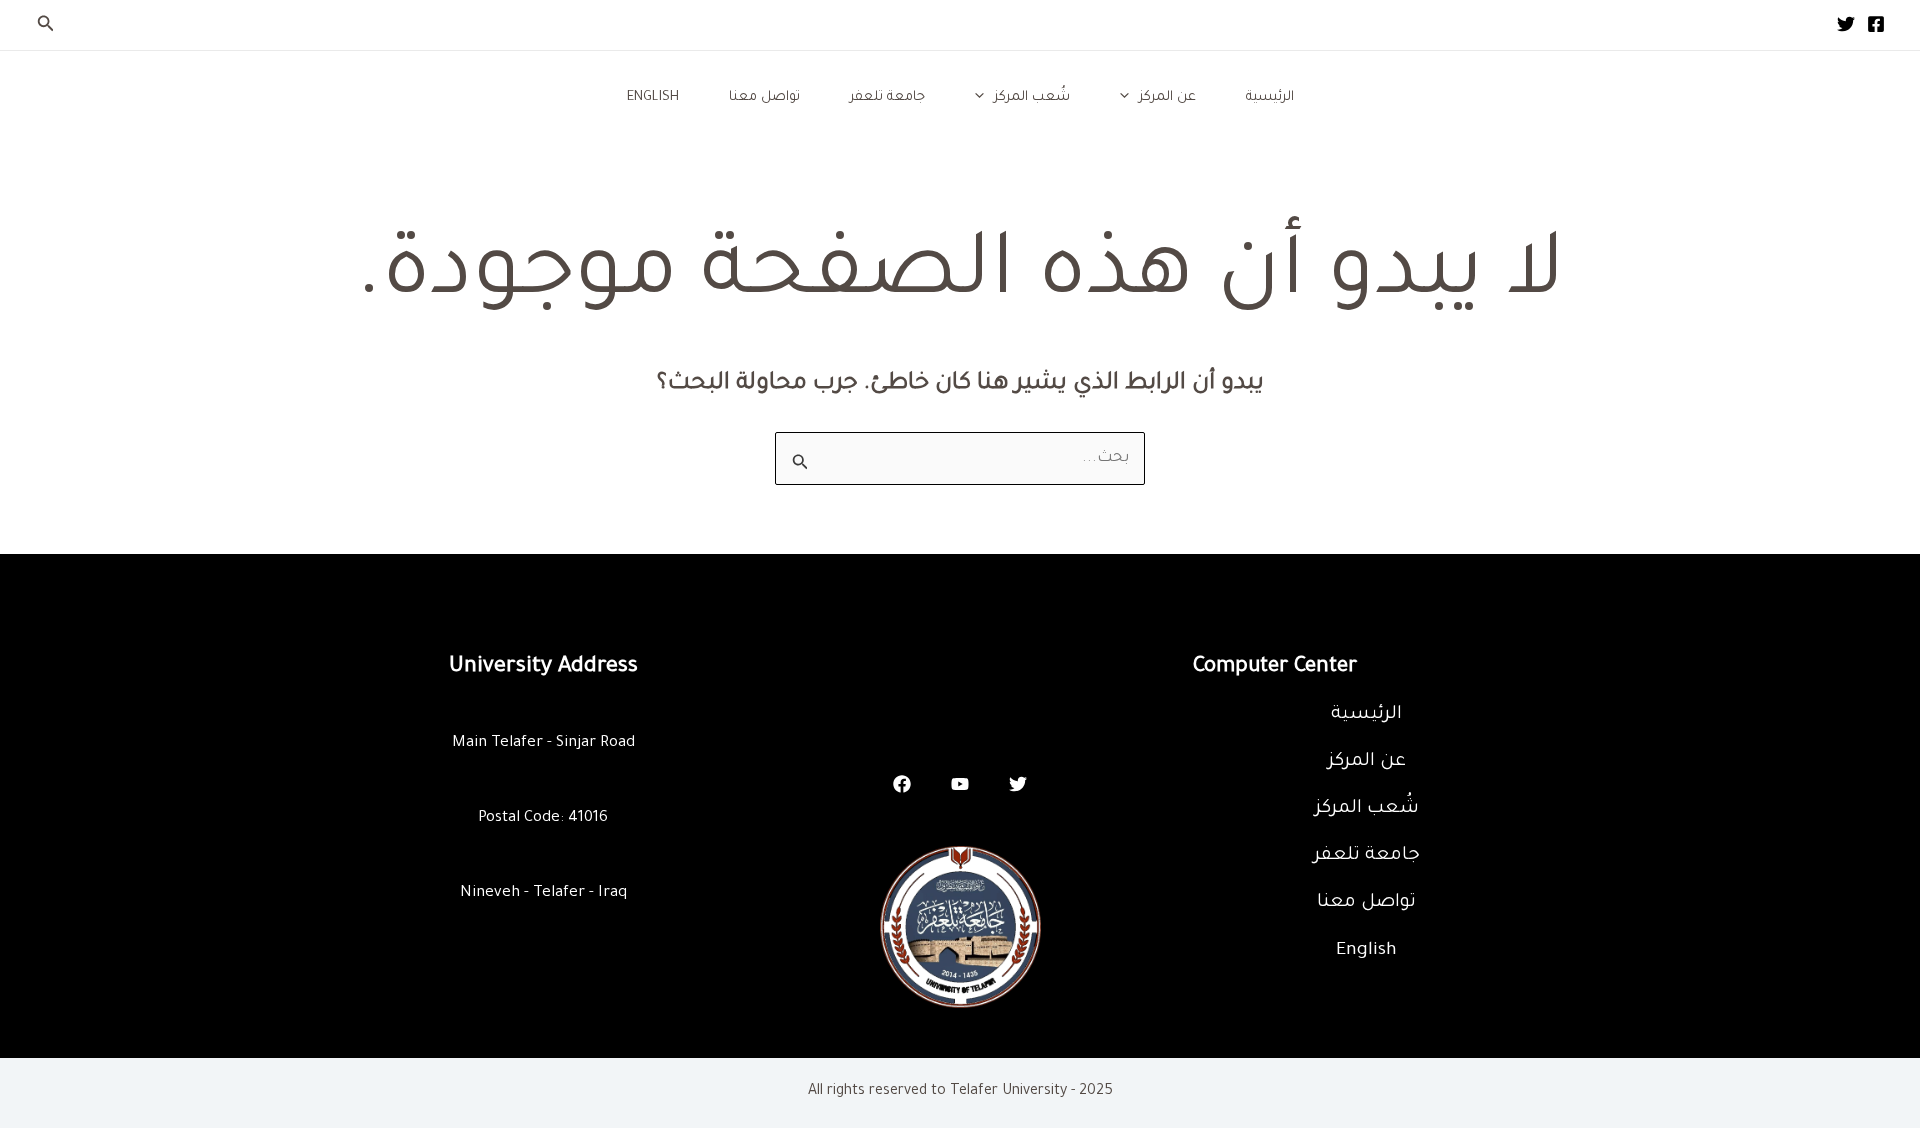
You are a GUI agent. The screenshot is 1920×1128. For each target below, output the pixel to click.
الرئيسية (1270, 97)
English (653, 97)
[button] (44, 25)
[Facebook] (1876, 24)
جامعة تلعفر (887, 97)
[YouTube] (960, 784)
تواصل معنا (764, 97)
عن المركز (1167, 97)
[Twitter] (1846, 24)
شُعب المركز (1032, 97)
